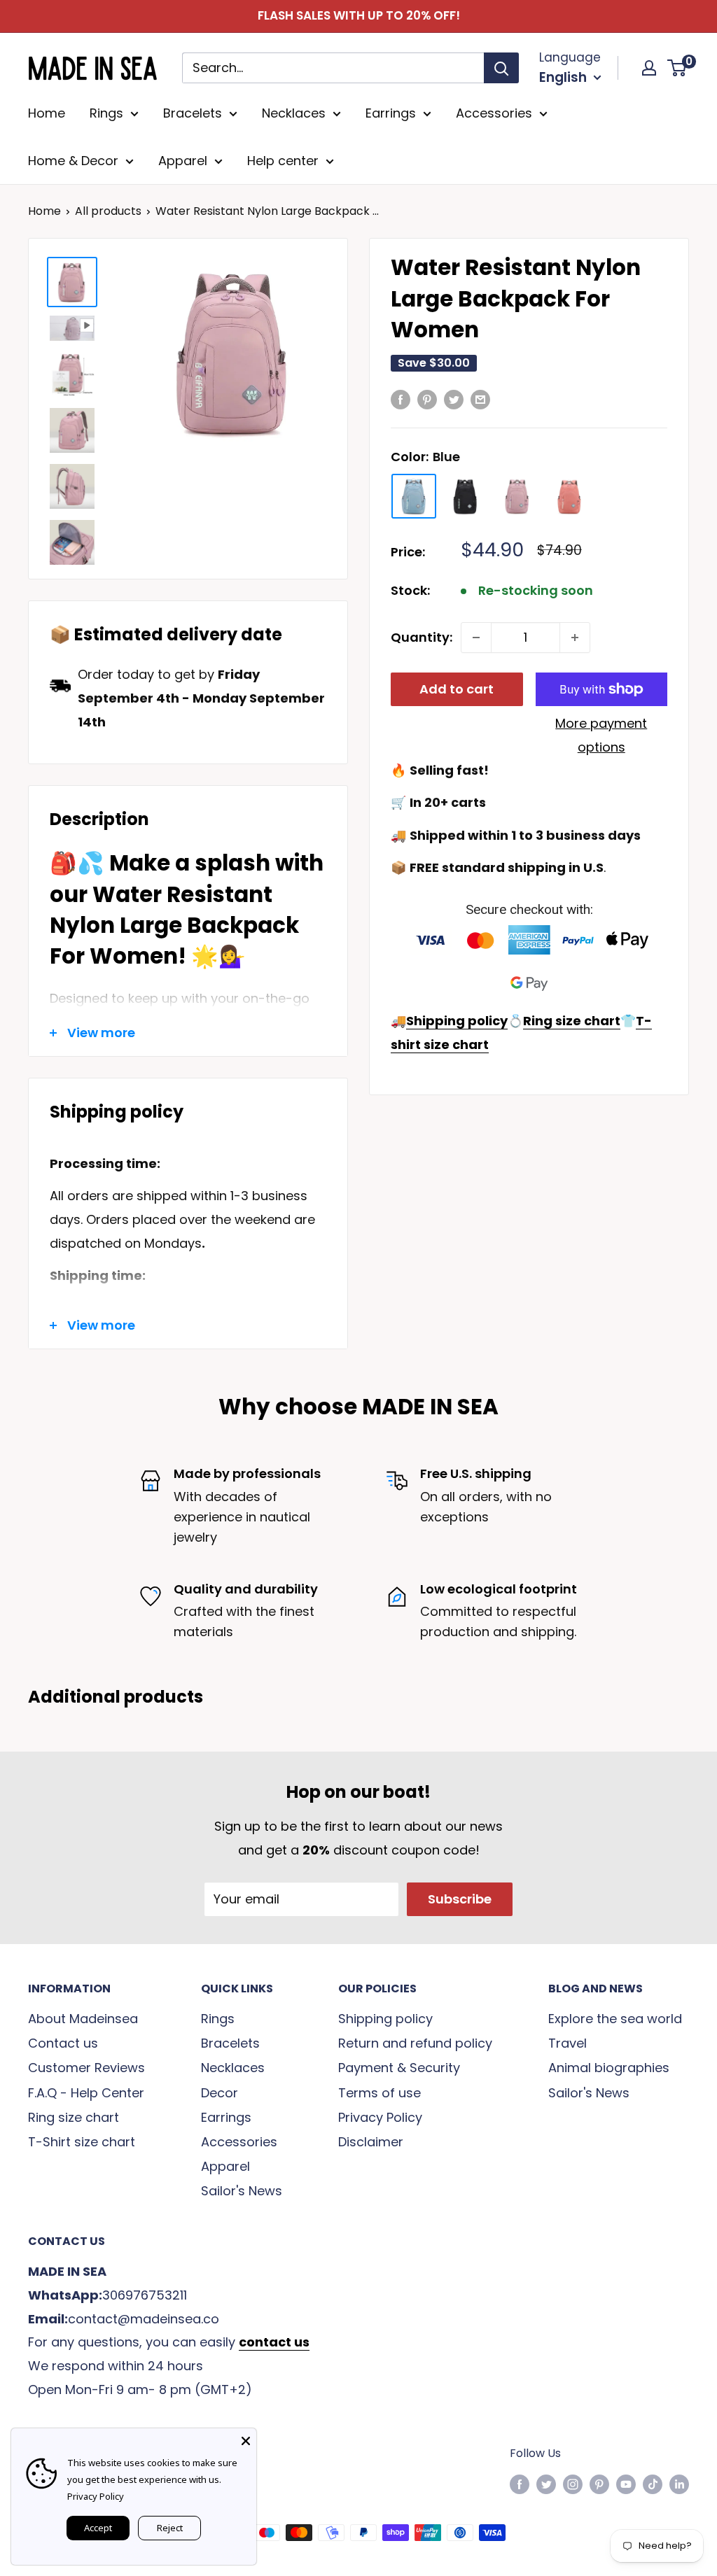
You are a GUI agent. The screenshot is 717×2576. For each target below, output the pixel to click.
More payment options (601, 735)
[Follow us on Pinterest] (599, 2484)
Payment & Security (399, 2068)
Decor (220, 2093)
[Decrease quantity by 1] (476, 638)
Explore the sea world (615, 2019)
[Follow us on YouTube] (626, 2484)
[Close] (246, 2439)
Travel (568, 2043)
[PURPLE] (517, 496)
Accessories (494, 113)
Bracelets (193, 113)
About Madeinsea (83, 2019)
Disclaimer (371, 2142)
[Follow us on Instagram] (573, 2484)
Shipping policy (385, 2019)
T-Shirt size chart (82, 2142)
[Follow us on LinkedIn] (679, 2484)
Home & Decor (73, 161)
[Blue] (414, 496)
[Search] (501, 68)
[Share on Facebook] (401, 399)
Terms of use (380, 2093)
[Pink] (569, 496)
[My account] (649, 68)
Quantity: (422, 637)
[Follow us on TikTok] (653, 2484)
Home (47, 113)
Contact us (63, 2043)
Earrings (391, 113)
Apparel (183, 161)
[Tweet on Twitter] (454, 399)
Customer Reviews (86, 2068)
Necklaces (294, 113)
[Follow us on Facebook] (520, 2484)
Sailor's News (242, 2191)
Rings (106, 113)
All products (108, 211)
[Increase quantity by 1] (575, 638)
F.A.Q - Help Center (86, 2093)
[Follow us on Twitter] (546, 2484)
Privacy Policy (380, 2117)
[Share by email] (480, 399)
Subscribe (460, 1899)
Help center (283, 161)
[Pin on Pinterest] (427, 399)
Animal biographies (609, 2068)
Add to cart (457, 689)
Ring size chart (74, 2117)
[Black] (466, 496)
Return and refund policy (415, 2043)
